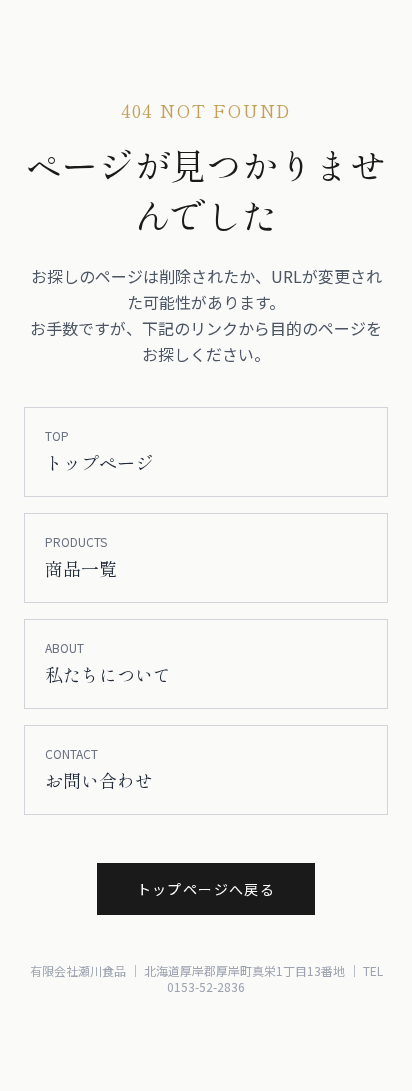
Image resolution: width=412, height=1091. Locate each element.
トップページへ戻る (206, 889)
